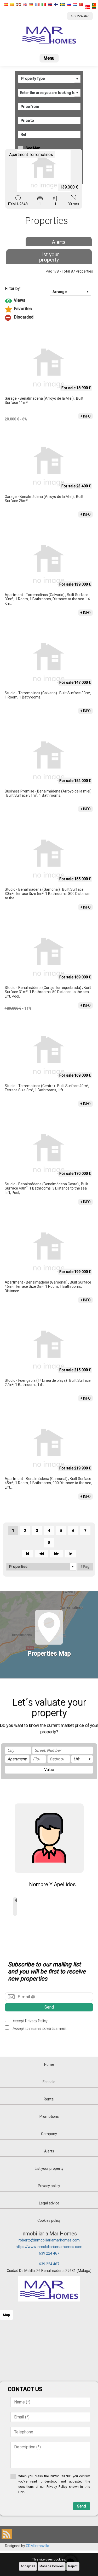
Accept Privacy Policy (30, 2021)
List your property (49, 257)
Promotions (49, 2116)
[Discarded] (49, 318)
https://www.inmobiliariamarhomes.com (49, 2247)
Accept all (28, 2566)
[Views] (49, 301)
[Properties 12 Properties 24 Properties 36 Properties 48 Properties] (41, 1567)
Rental (49, 2099)
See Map (33, 148)
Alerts (59, 242)
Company (49, 2134)
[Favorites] (49, 309)
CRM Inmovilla (38, 2546)
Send (49, 2007)
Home (49, 2064)
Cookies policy (49, 2220)
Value (49, 1770)
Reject (73, 2566)
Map (6, 2315)
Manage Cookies (52, 2566)
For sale (49, 2082)
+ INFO (85, 416)
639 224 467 (49, 2253)
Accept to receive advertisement (39, 2028)
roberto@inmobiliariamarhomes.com (49, 2240)
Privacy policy (49, 2186)
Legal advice (49, 2203)
